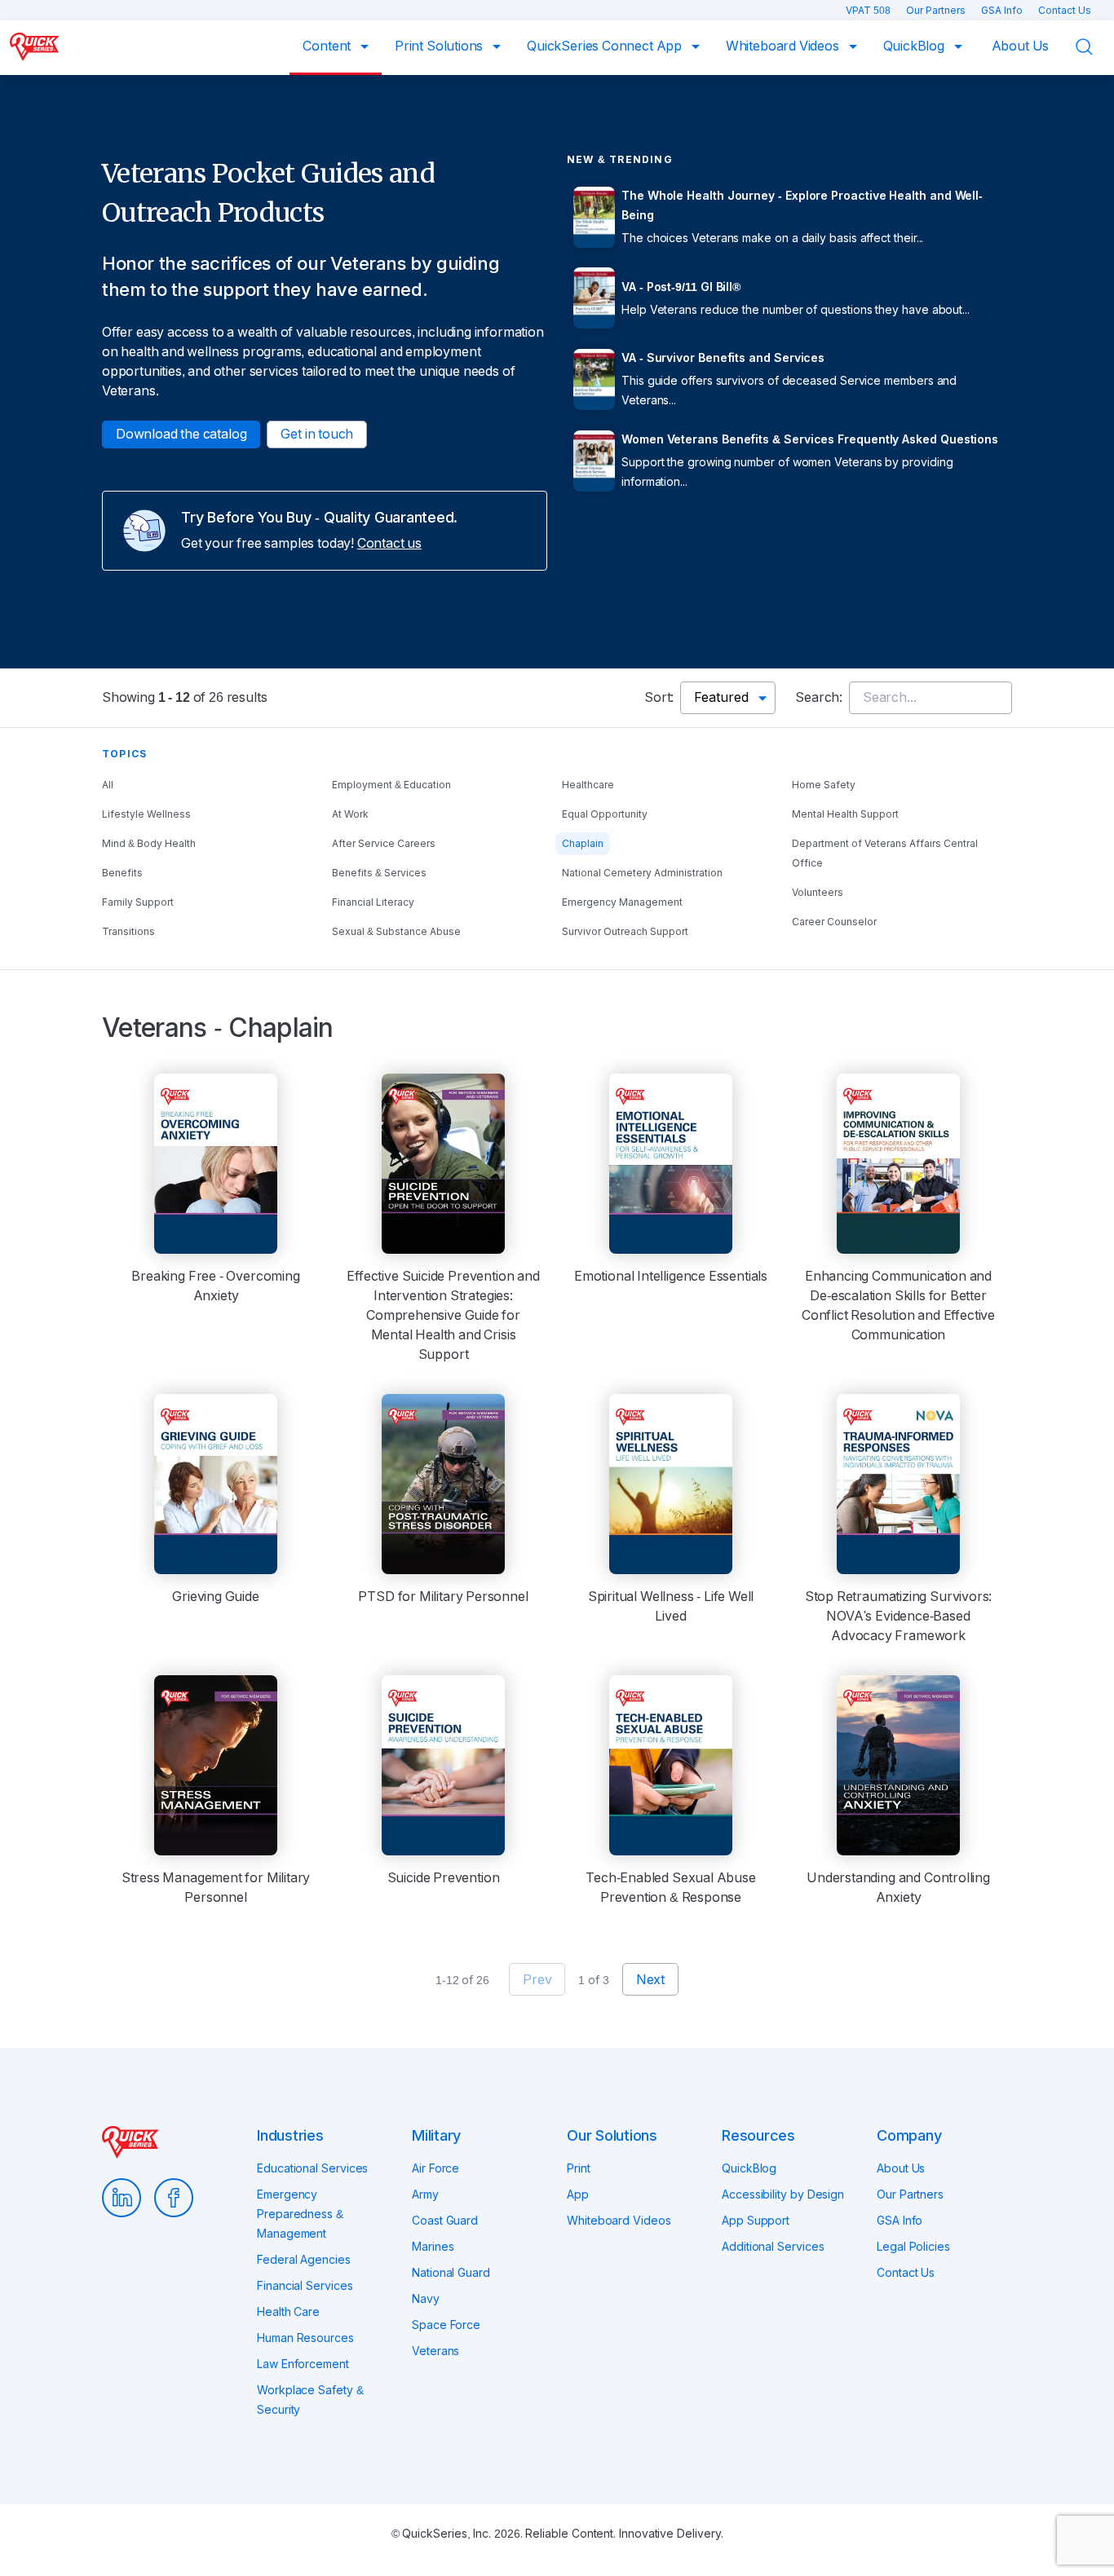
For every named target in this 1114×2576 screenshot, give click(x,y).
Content (328, 46)
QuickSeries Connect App (606, 46)
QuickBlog (915, 46)
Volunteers (818, 893)
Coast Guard (445, 2221)
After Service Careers (384, 844)
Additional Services (773, 2247)
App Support (756, 2221)
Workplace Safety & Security (310, 2400)
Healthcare (588, 785)
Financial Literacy (373, 902)
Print (579, 2168)
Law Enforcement (303, 2364)
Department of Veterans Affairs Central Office (885, 854)
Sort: (659, 697)
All (108, 785)
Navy (426, 2299)
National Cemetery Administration (642, 873)
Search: (819, 697)
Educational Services (312, 2168)
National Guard (451, 2273)
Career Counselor (834, 922)
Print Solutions (440, 46)
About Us (1021, 46)
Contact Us (1065, 11)
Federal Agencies (304, 2260)
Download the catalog (181, 434)
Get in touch (317, 434)
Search (1094, 47)
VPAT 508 (869, 11)
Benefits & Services (379, 873)
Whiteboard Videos (784, 46)
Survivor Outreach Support (625, 932)
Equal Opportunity (605, 814)
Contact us (389, 543)
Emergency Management (622, 902)
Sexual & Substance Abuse (396, 932)
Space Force (446, 2325)
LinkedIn (122, 2198)
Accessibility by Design (783, 2194)
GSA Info (1003, 11)
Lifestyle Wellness (146, 814)
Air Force (435, 2168)
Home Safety (824, 785)
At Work (350, 814)
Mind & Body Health (149, 844)
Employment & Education (391, 785)
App (578, 2194)
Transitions (128, 932)
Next (650, 1980)
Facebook (174, 2198)
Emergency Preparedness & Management (300, 2214)
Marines (433, 2247)
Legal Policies (913, 2247)
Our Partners (937, 11)
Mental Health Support (845, 814)
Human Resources (305, 2338)
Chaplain (583, 844)
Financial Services (305, 2286)
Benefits (122, 873)
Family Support (138, 902)
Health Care (288, 2312)
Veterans (435, 2351)
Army (425, 2194)
